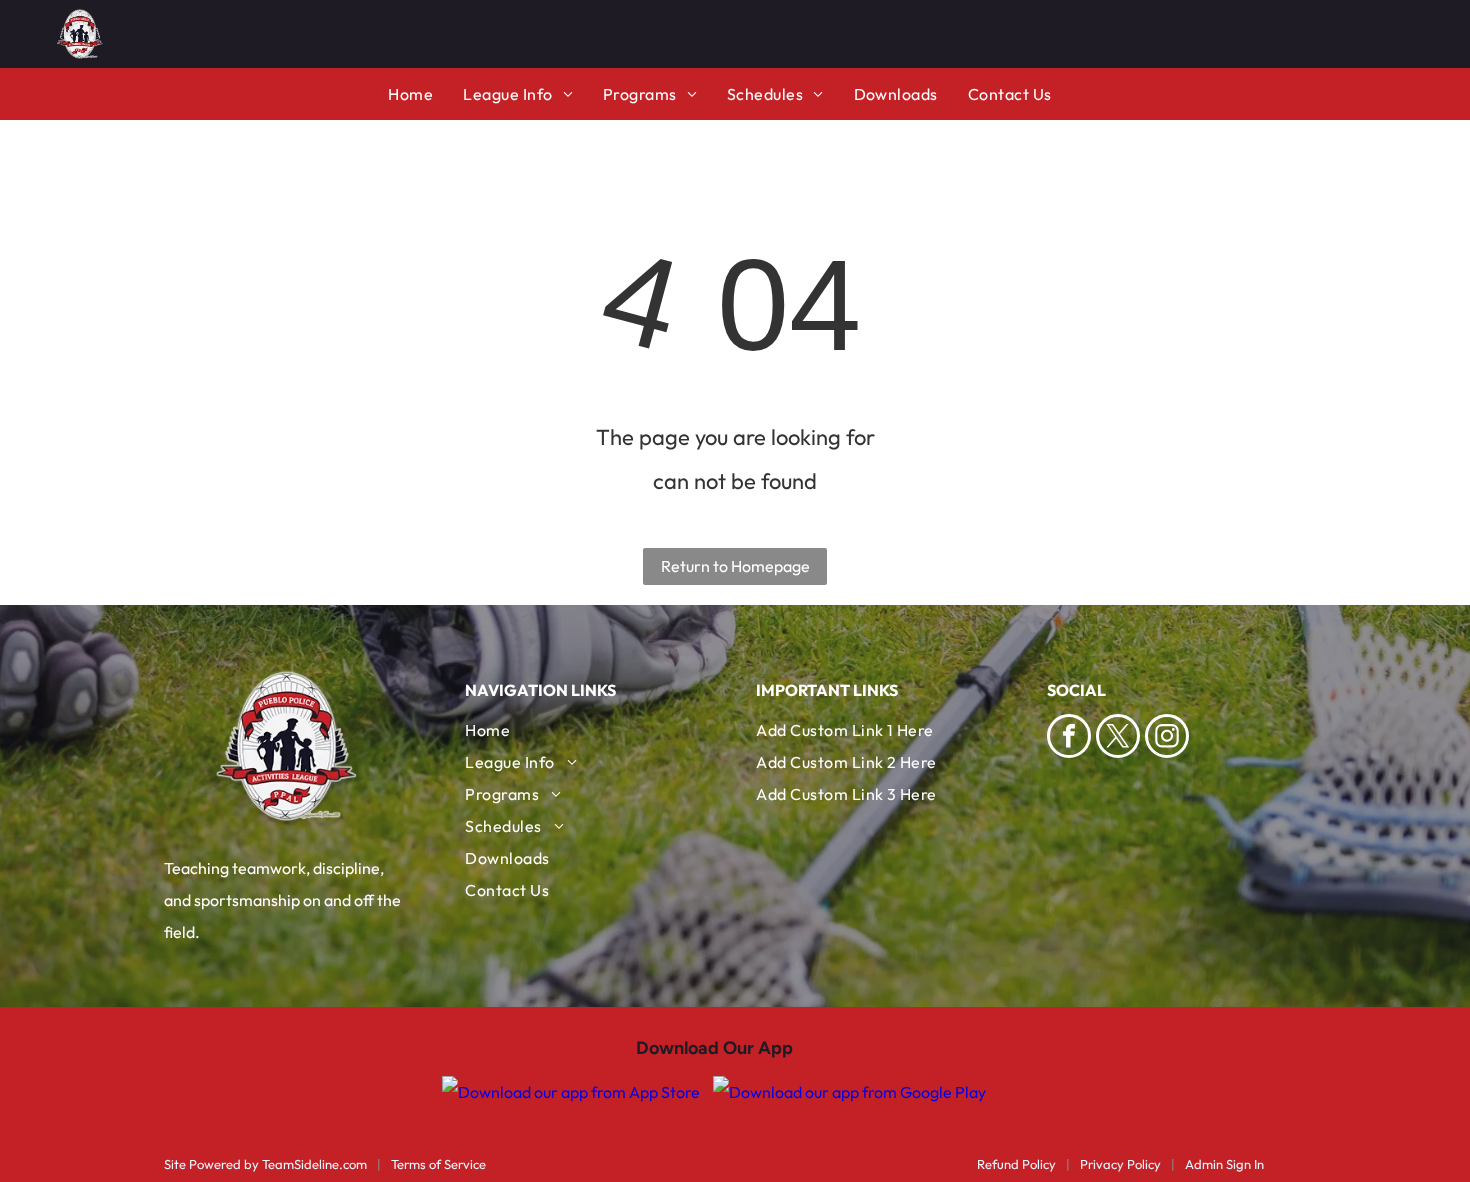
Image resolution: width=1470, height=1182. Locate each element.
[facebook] (1069, 738)
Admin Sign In (1224, 1164)
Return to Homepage (735, 566)
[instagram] (1167, 738)
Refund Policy (1016, 1164)
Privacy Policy (1120, 1164)
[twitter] (1118, 738)
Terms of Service (438, 1164)
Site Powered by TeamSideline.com (265, 1164)
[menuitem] (425, 94)
